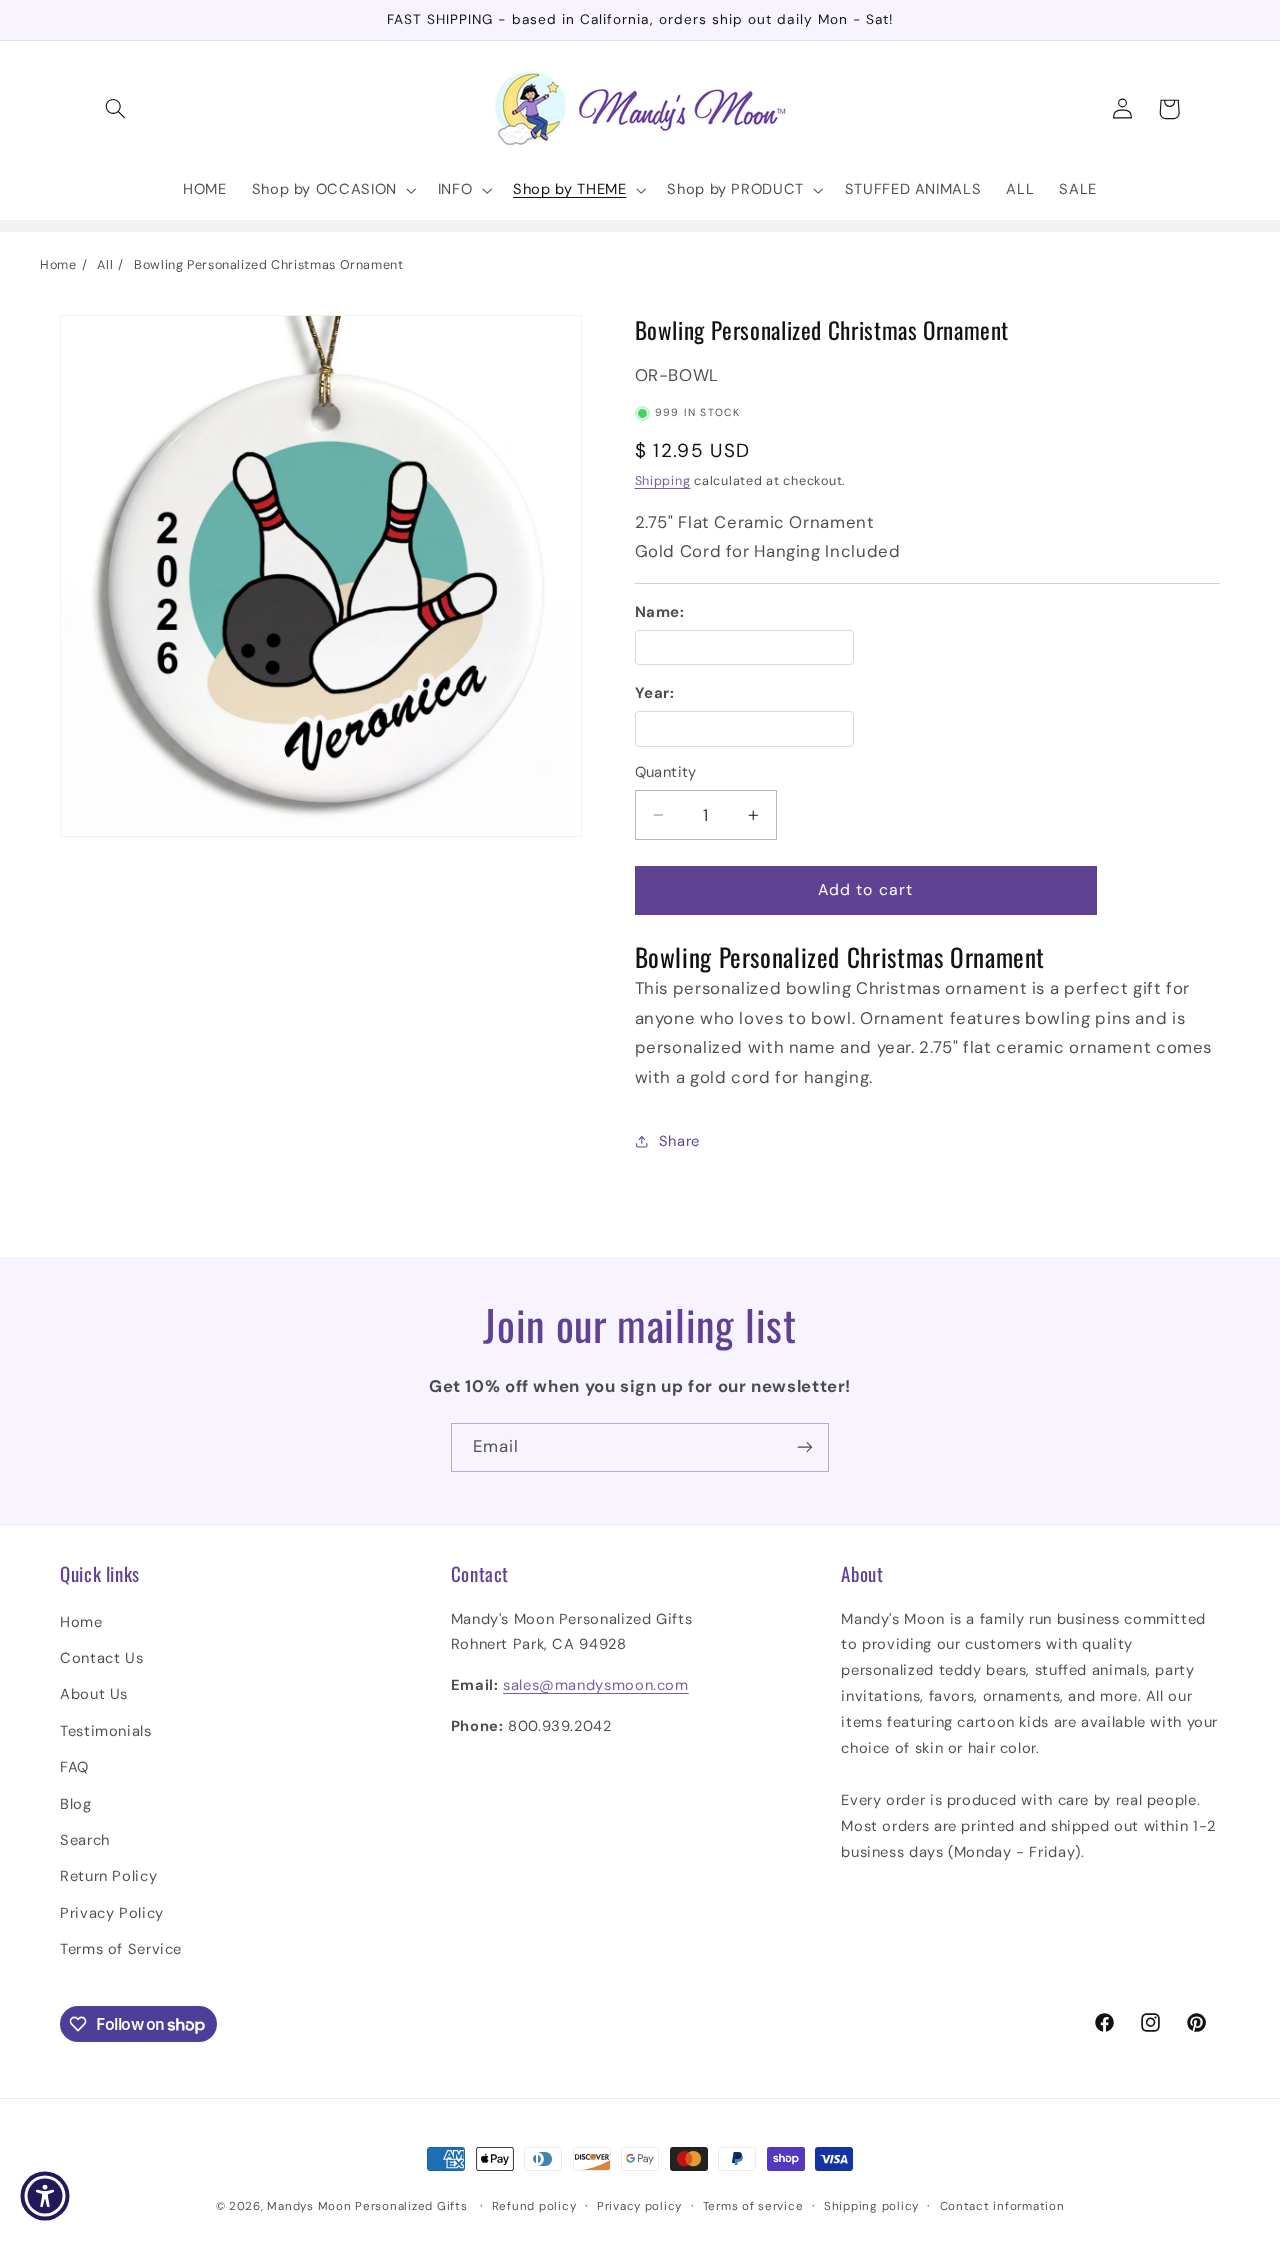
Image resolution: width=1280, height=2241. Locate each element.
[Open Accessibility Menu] (45, 2196)
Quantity (666, 772)
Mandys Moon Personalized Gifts (367, 2206)
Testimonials (106, 1731)
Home (58, 265)
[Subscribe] (805, 1447)
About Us (94, 1694)
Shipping (663, 481)
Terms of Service (121, 1949)
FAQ (74, 1767)
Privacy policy (639, 2206)
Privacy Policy (112, 1913)
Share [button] (679, 1141)
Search (85, 1840)
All (105, 265)
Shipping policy (871, 2206)
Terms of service (753, 2206)
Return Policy (108, 1876)
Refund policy (534, 2206)
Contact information (1002, 2206)
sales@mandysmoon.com (596, 1685)
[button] (116, 109)
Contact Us (101, 1658)
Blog (76, 1804)
